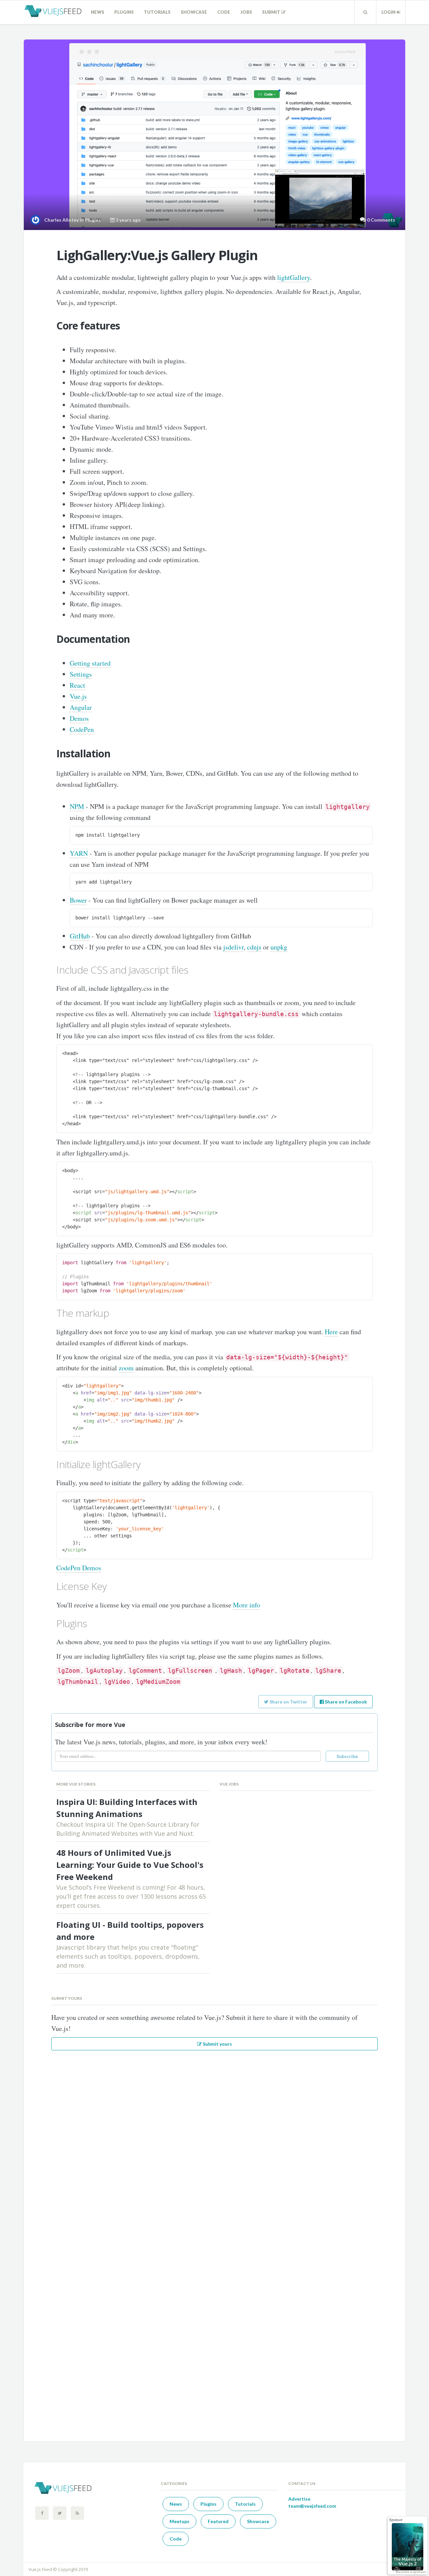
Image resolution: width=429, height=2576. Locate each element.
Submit (272, 12)
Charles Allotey (62, 220)
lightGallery (294, 277)
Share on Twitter (288, 1702)
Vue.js (78, 696)
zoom (126, 1368)
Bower (78, 900)
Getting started (90, 663)
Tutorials (157, 12)
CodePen (82, 729)
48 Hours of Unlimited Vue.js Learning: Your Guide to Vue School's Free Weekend (130, 1865)
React (77, 685)
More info (247, 1605)
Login (389, 12)
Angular (81, 707)
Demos (79, 718)
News (98, 12)
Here (331, 1332)
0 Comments (381, 220)
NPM (77, 806)
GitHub (80, 936)
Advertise (299, 2499)
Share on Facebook (345, 1702)
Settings (81, 674)
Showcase (194, 12)
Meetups (179, 2521)
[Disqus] (214, 2147)
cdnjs (254, 947)
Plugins (124, 12)
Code (224, 12)
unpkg (279, 947)
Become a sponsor (411, 2572)
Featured (218, 2521)
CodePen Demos (79, 1568)
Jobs (246, 12)
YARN (79, 853)
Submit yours (217, 2044)
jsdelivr (233, 947)
